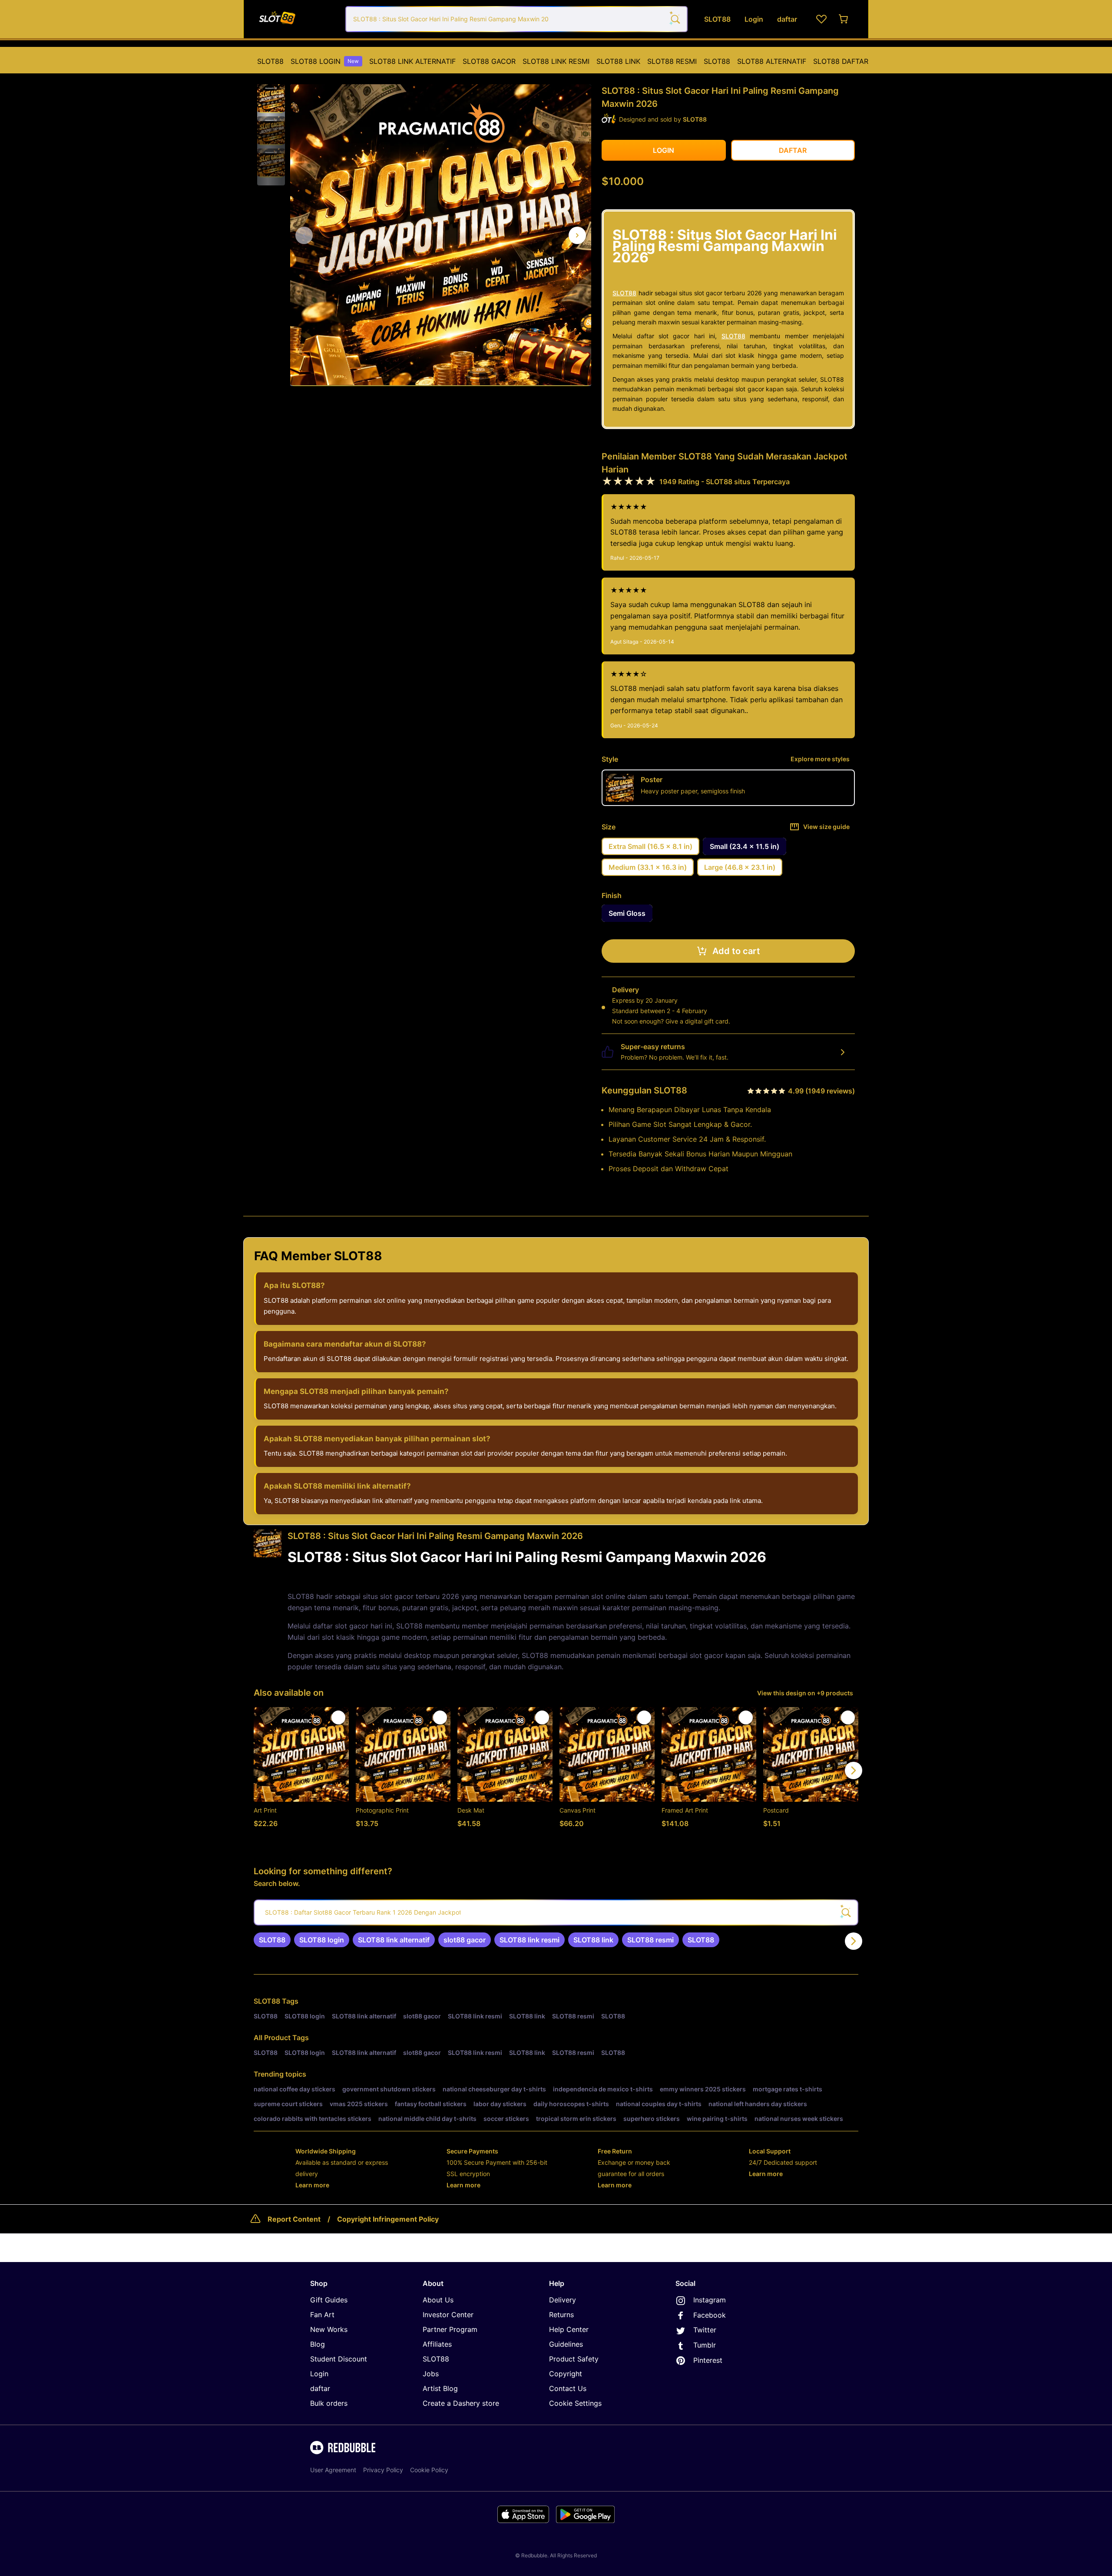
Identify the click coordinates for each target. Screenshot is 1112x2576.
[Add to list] (338, 1717)
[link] (272, 1940)
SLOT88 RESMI (672, 61)
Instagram (710, 2300)
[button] (271, 99)
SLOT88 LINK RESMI (556, 61)
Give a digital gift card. (698, 1021)
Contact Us (568, 2388)
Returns (561, 2315)
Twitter (705, 2330)
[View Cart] (844, 19)
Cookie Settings (575, 2403)
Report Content (294, 2219)
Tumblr (705, 2345)
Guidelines (566, 2344)
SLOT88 (270, 61)
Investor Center (448, 2315)
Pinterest (708, 2360)
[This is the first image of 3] (304, 235)
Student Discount (339, 2359)
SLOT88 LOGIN (325, 61)
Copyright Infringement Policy (388, 2219)
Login (319, 2374)
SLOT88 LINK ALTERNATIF (412, 61)
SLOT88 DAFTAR (841, 61)
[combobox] (516, 19)
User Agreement (333, 2470)
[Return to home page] (297, 19)
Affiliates (437, 2344)
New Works (329, 2329)
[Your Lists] (821, 19)
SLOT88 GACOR (489, 61)
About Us (438, 2300)
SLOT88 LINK (618, 61)
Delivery (563, 2300)
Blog (318, 2344)
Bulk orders (329, 2403)
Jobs (431, 2374)
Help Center (569, 2329)
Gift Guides (329, 2300)
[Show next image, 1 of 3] (577, 235)
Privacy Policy (383, 2470)
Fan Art (322, 2315)
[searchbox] (556, 1912)
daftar (320, 2388)
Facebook (710, 2315)
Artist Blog (440, 2388)
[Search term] (675, 19)
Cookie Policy (429, 2470)
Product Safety (574, 2359)
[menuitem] (270, 61)
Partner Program (450, 2329)
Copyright (566, 2374)
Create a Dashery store (461, 2403)
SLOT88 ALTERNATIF (772, 61)
